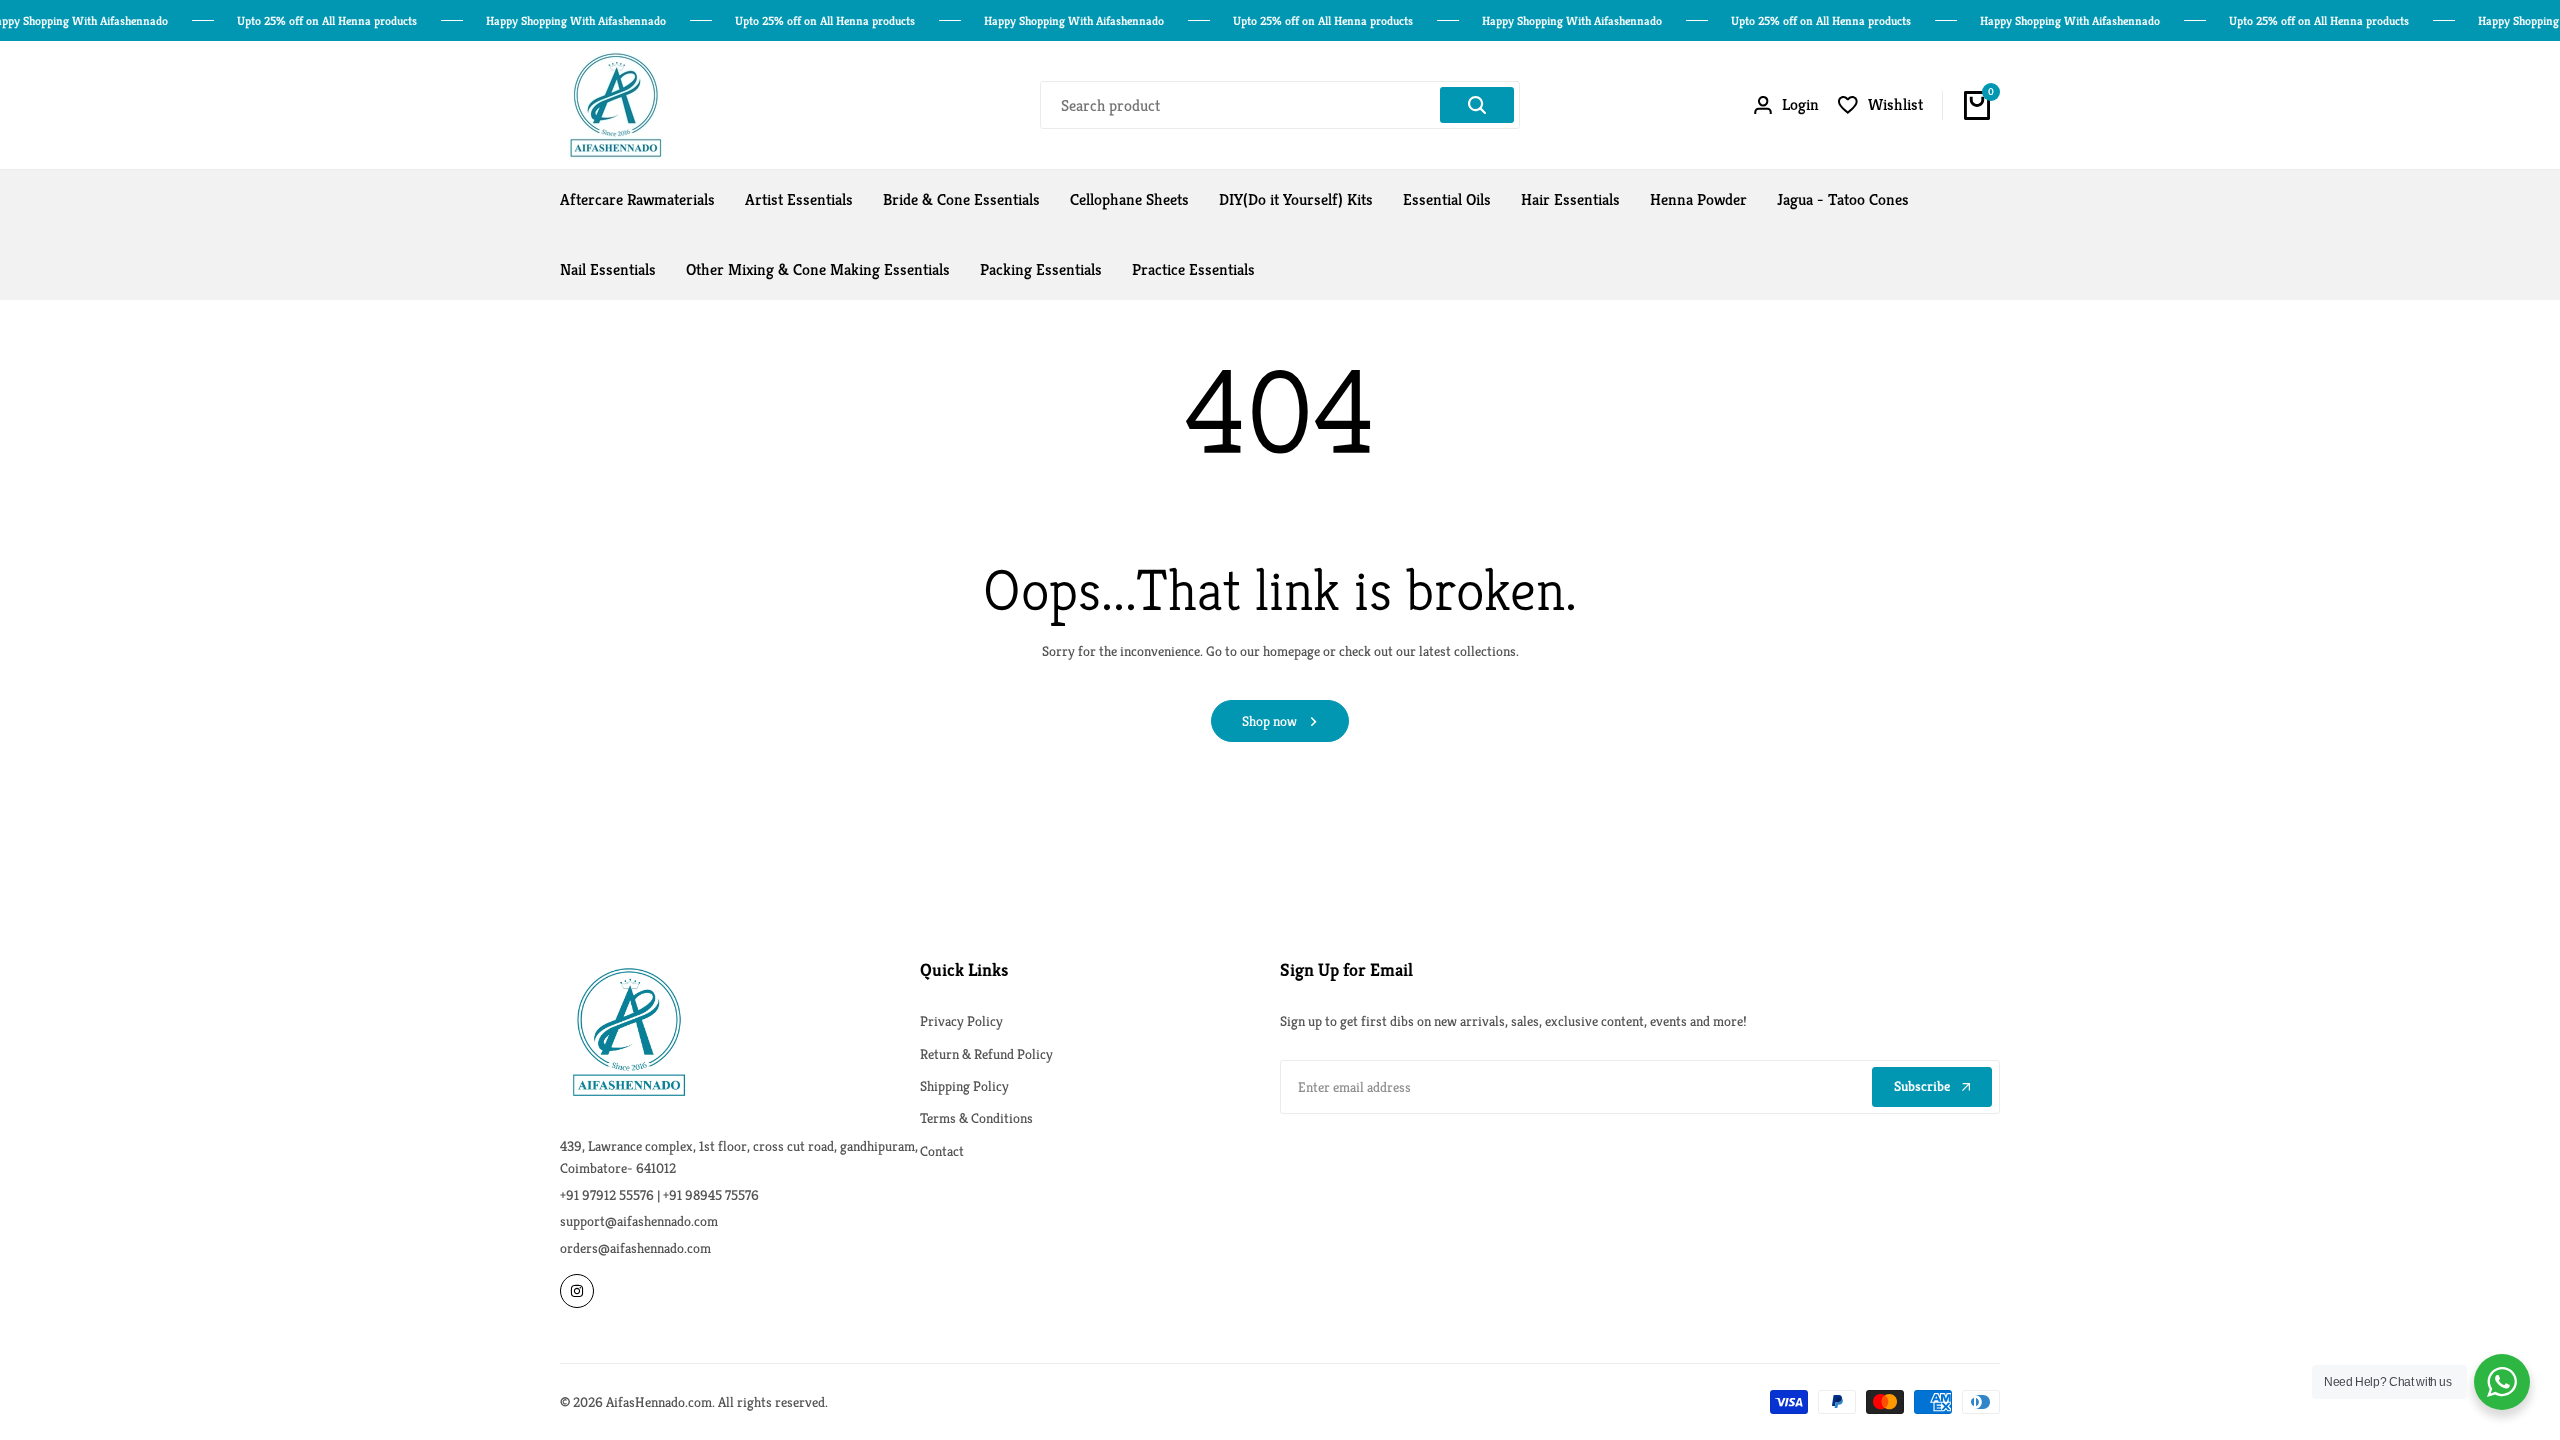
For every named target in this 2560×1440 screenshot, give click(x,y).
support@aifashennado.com (639, 1221)
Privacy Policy (961, 1021)
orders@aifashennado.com (635, 1248)
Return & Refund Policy (986, 1054)
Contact (942, 1151)
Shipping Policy (964, 1086)
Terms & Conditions (976, 1118)
